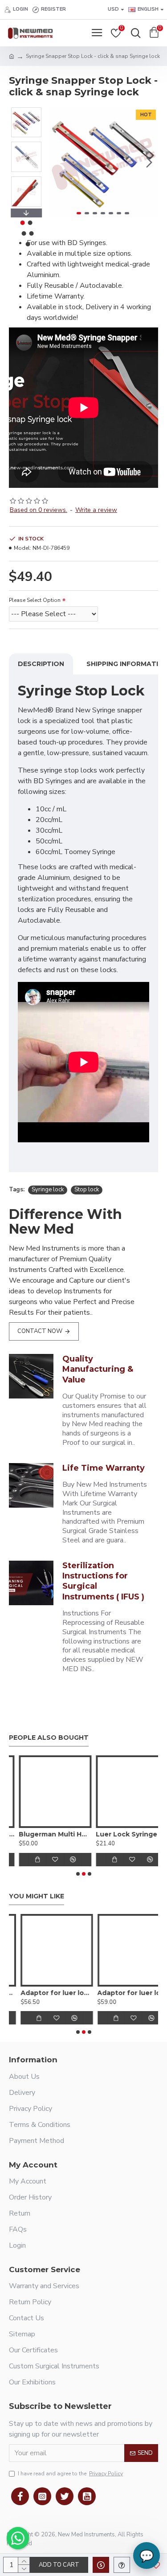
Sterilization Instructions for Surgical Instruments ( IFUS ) (103, 1581)
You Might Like (37, 1896)
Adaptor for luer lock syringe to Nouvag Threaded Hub (122, 1993)
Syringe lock (48, 1190)
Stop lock (87, 1190)
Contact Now (40, 1331)
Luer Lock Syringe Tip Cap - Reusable (122, 1834)
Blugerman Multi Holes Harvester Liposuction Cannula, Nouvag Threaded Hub (45, 1834)
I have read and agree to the (70, 2474)
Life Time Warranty (104, 1468)
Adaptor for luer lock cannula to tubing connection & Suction (45, 1993)
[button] (57, 162)
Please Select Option (35, 600)
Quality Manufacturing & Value (98, 1369)
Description (41, 664)
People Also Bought (49, 1738)
